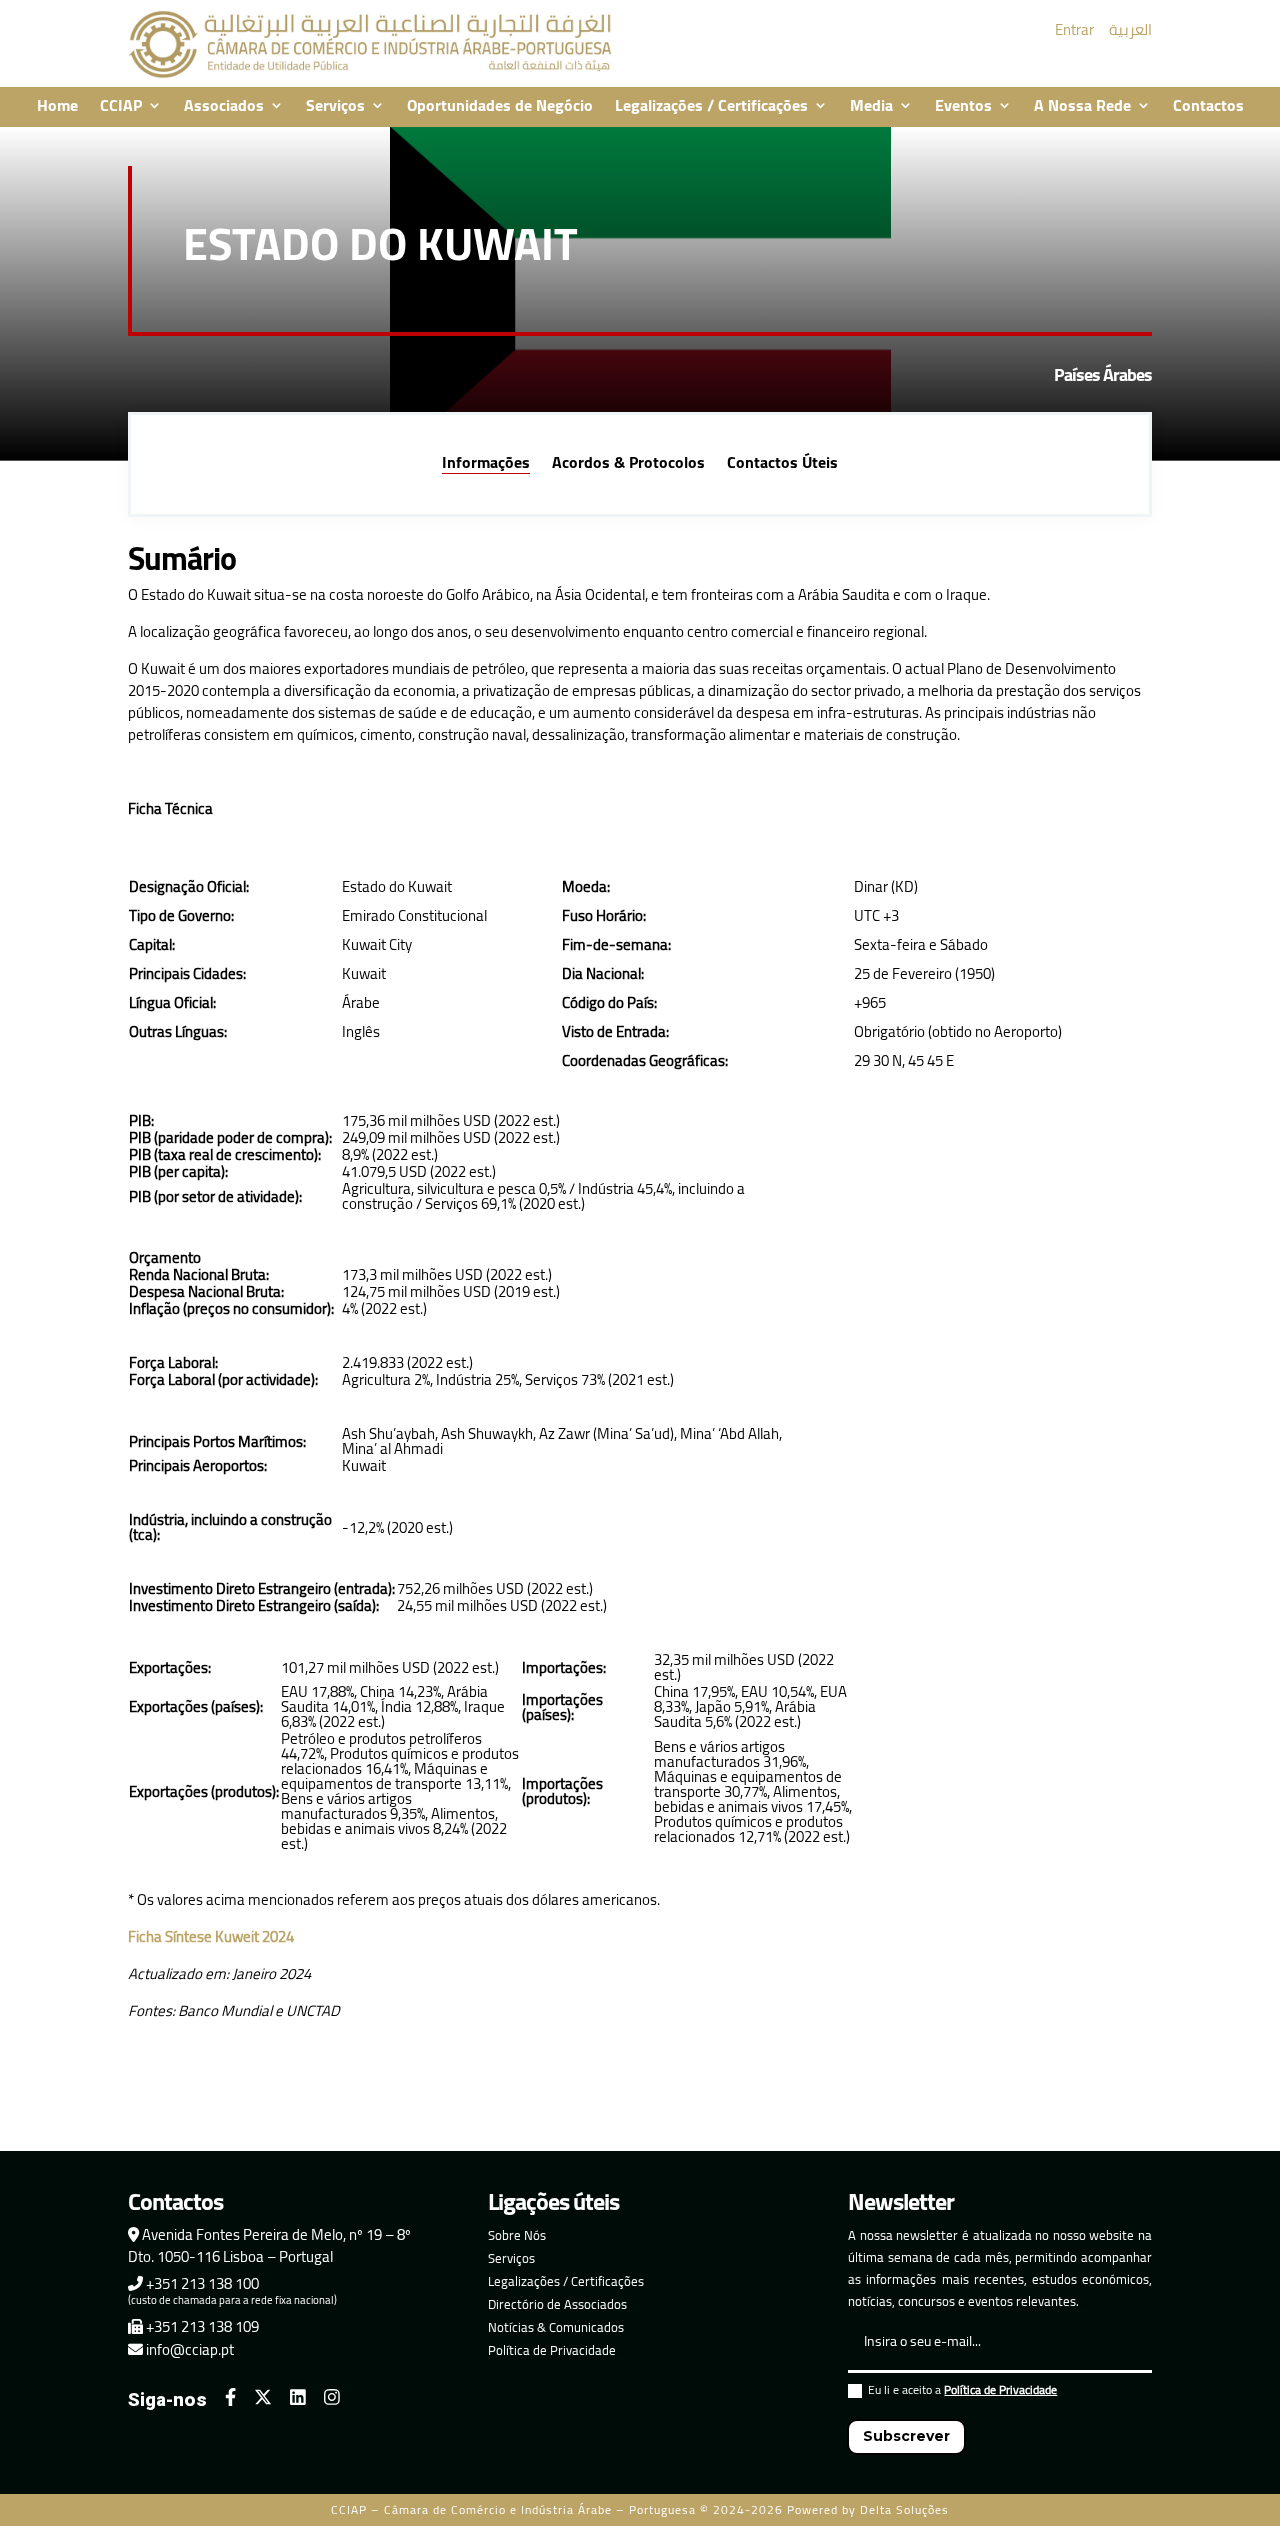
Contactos (1208, 107)
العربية (1130, 29)
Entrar (1074, 29)
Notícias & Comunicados (556, 2327)
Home (57, 107)
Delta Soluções (904, 2509)
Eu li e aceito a (962, 2392)
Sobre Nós (517, 2235)
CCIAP (121, 107)
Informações (486, 464)
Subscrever (906, 2436)
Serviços (335, 107)
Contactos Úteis (782, 464)
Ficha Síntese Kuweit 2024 (211, 1936)
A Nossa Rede (1082, 107)
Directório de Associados (557, 2304)
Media (871, 107)
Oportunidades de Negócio (500, 107)
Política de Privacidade (552, 2350)
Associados (224, 107)
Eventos (963, 107)
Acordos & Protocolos (628, 464)
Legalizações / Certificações (711, 107)
